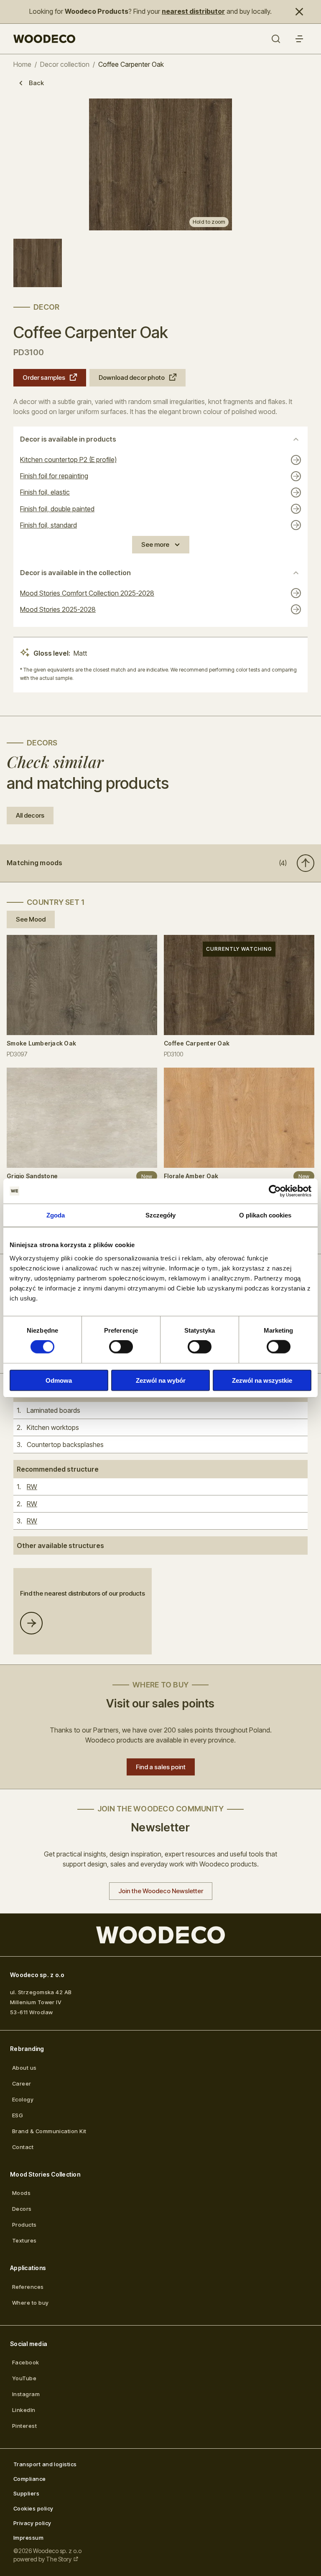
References (28, 2287)
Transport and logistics (45, 2464)
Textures (24, 2240)
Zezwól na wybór (161, 1380)
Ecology (23, 2099)
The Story (59, 2559)
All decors (30, 815)
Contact (23, 2147)
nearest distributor (193, 11)
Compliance (30, 2479)
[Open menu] (299, 39)
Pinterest (24, 2426)
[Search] (276, 39)
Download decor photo (132, 378)
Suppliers (26, 2493)
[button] (160, 863)
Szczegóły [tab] (161, 1215)
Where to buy (31, 2303)
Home (22, 64)
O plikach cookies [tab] (265, 1215)
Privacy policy (32, 2523)
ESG (18, 2115)
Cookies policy (33, 2508)
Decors (22, 2209)
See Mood (31, 919)
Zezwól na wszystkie (262, 1380)
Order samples (44, 378)
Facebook (26, 2362)
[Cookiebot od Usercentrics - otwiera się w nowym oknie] (275, 1191)
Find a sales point (161, 1767)
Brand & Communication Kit (49, 2131)
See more (155, 544)
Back (36, 83)
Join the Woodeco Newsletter (161, 1891)
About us (24, 2068)
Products (24, 2225)
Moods (21, 2193)
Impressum (28, 2538)
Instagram (26, 2394)
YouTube (24, 2378)
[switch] (121, 1347)
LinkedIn (24, 2410)
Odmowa (59, 1380)
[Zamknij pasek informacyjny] (299, 12)
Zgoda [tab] (56, 1215)
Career (22, 2084)
